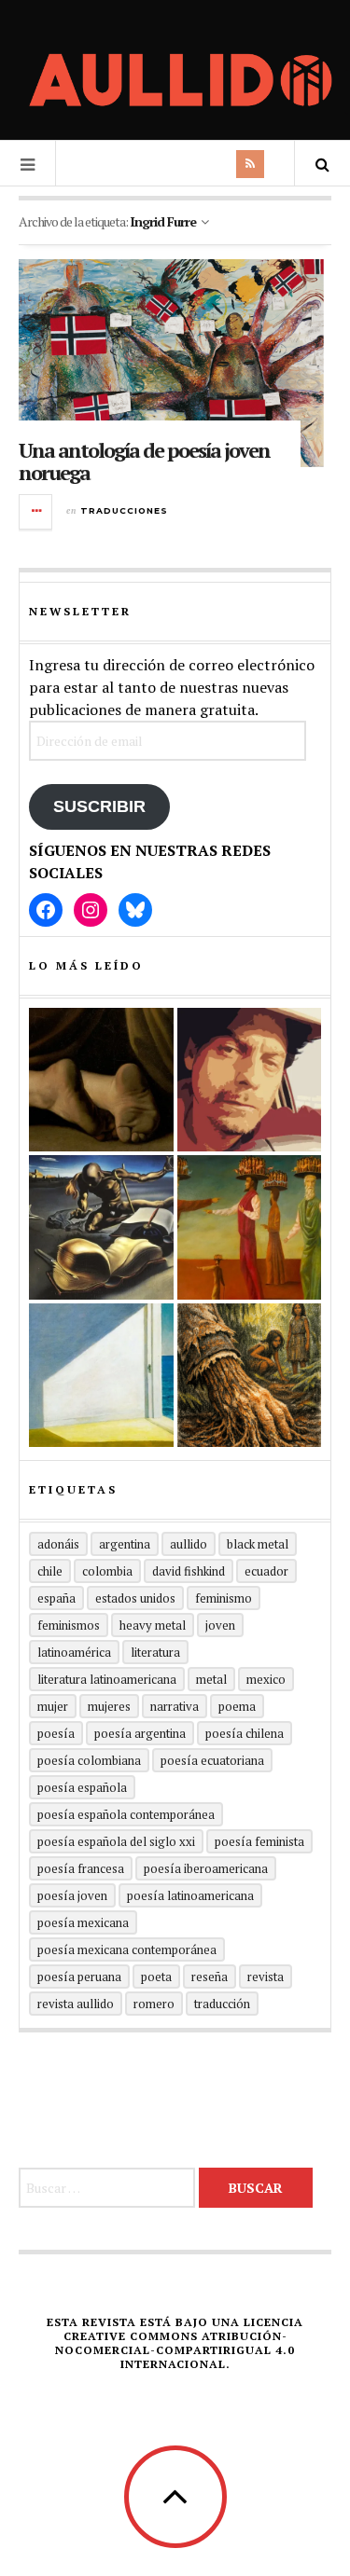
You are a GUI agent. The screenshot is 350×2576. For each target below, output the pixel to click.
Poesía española (82, 1787)
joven (220, 1625)
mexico (266, 1679)
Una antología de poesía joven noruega (144, 461)
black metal (258, 1544)
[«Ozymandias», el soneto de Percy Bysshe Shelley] (101, 1080)
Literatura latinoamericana (107, 1679)
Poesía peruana (79, 1977)
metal (211, 1679)
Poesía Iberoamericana (206, 1868)
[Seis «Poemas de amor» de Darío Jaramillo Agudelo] (101, 1227)
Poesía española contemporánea (126, 1814)
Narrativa (175, 1706)
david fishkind (189, 1571)
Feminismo (224, 1598)
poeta (156, 1977)
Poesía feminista (259, 1841)
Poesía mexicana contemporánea (127, 1949)
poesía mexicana (83, 1922)
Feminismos (69, 1625)
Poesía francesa (81, 1868)
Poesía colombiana (89, 1760)
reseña (210, 1977)
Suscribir (99, 806)
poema (237, 1706)
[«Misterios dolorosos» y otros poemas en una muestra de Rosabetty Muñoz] (101, 1376)
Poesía (56, 1733)
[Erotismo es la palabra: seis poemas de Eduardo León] (250, 1080)
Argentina (125, 1544)
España (56, 1598)
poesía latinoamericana (190, 1895)
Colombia (107, 1571)
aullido (189, 1544)
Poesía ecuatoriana (212, 1760)
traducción (222, 2004)
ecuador (266, 1571)
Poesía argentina (140, 1733)
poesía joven (72, 1895)
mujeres (109, 1706)
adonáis (58, 1544)
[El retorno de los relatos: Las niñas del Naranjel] (250, 1376)
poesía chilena (245, 1733)
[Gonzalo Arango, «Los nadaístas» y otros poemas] (250, 1227)
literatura (155, 1652)
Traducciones (124, 510)
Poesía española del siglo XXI (116, 1841)
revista (266, 1977)
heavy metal (153, 1625)
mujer (53, 1706)
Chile (50, 1571)
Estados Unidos (135, 1598)
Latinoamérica (74, 1652)
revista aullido (76, 2004)
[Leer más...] (36, 512)
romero (154, 2004)
